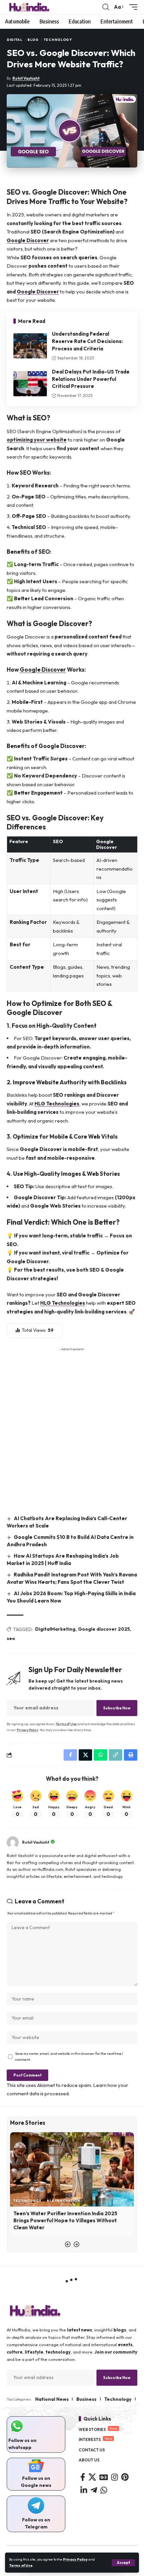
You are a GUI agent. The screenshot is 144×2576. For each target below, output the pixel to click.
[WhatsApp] (104, 2490)
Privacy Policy (75, 2559)
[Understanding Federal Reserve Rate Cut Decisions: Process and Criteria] (30, 346)
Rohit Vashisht (26, 78)
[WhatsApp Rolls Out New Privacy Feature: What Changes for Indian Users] (72, 2169)
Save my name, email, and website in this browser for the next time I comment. (69, 2056)
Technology (58, 40)
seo (11, 1638)
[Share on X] (85, 1755)
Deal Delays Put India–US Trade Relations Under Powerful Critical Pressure (91, 379)
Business (86, 2399)
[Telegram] (94, 2490)
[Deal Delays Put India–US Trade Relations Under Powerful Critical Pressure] (30, 384)
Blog (33, 40)
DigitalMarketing (55, 1629)
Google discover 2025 (104, 1629)
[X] (92, 2477)
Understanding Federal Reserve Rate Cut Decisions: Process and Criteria (87, 341)
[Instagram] (115, 2477)
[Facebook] (83, 2477)
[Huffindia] (29, 7)
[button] (123, 2563)
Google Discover (28, 240)
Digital (15, 40)
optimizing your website (37, 440)
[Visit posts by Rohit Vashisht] (13, 1842)
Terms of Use (21, 2565)
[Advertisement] (72, 1429)
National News (52, 2399)
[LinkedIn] (84, 2490)
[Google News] (104, 2477)
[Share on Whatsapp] (100, 1755)
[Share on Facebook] (70, 1755)
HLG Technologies (57, 1104)
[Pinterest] (125, 2477)
